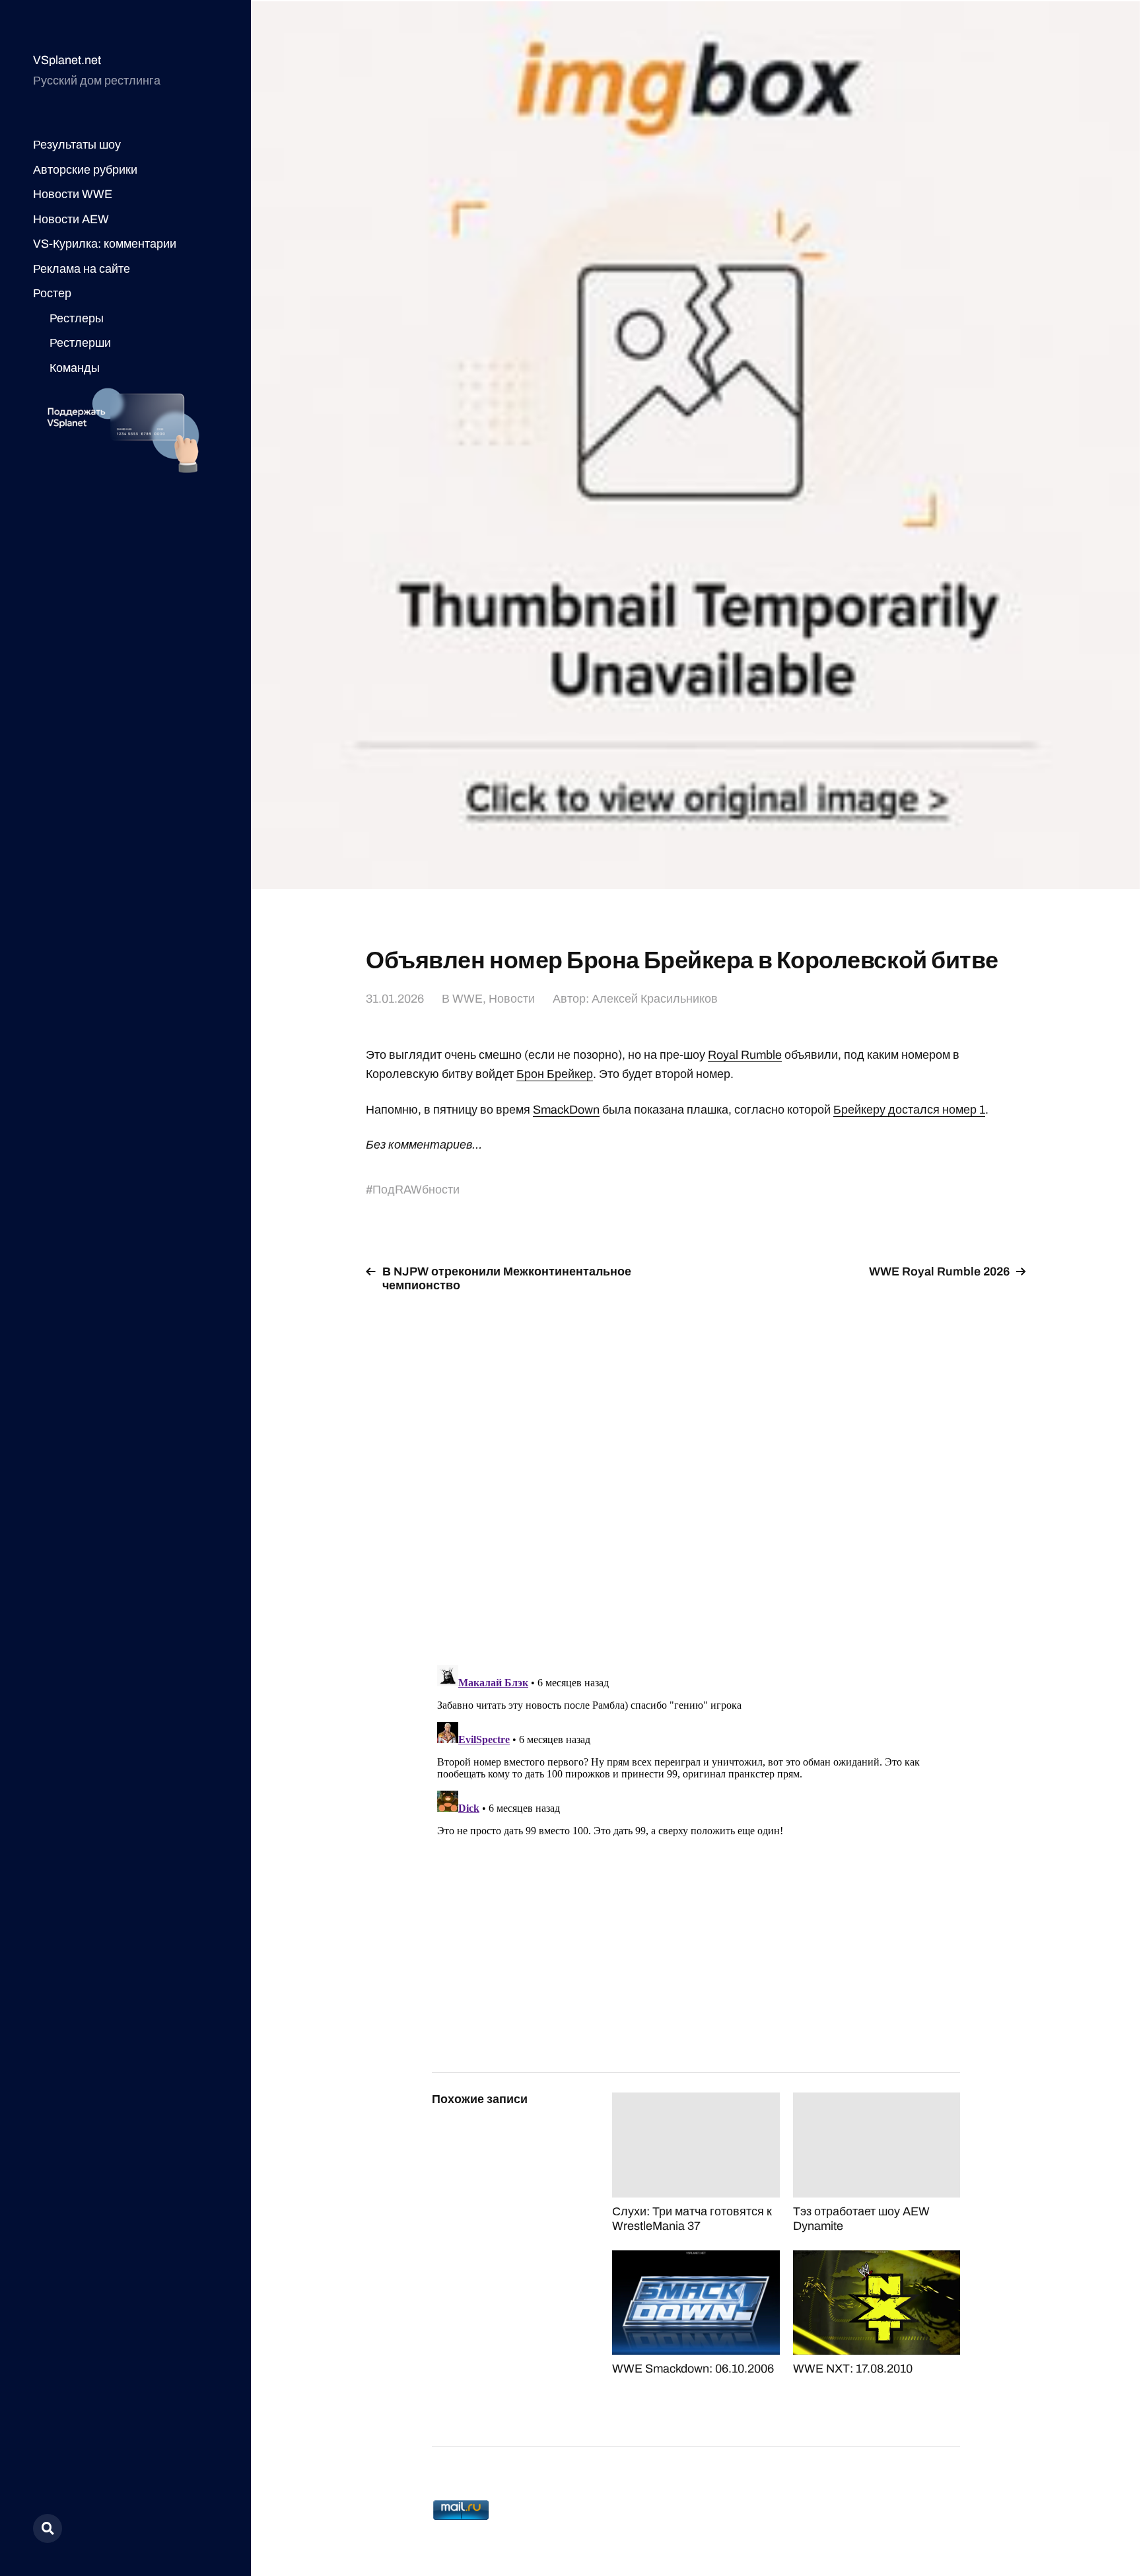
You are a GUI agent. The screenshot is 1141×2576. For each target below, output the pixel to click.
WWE (467, 999)
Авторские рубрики (85, 170)
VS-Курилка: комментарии (105, 244)
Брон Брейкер (555, 1074)
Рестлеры (77, 318)
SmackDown (566, 1110)
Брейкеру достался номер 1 (909, 1110)
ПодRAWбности (416, 1190)
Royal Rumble (745, 1055)
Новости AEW (71, 219)
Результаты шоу (77, 145)
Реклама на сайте (82, 269)
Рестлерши (80, 343)
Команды (75, 368)
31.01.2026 (395, 999)
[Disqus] (696, 1471)
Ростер (52, 293)
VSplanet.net (67, 60)
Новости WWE (73, 194)
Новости (512, 999)
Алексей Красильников (655, 999)
